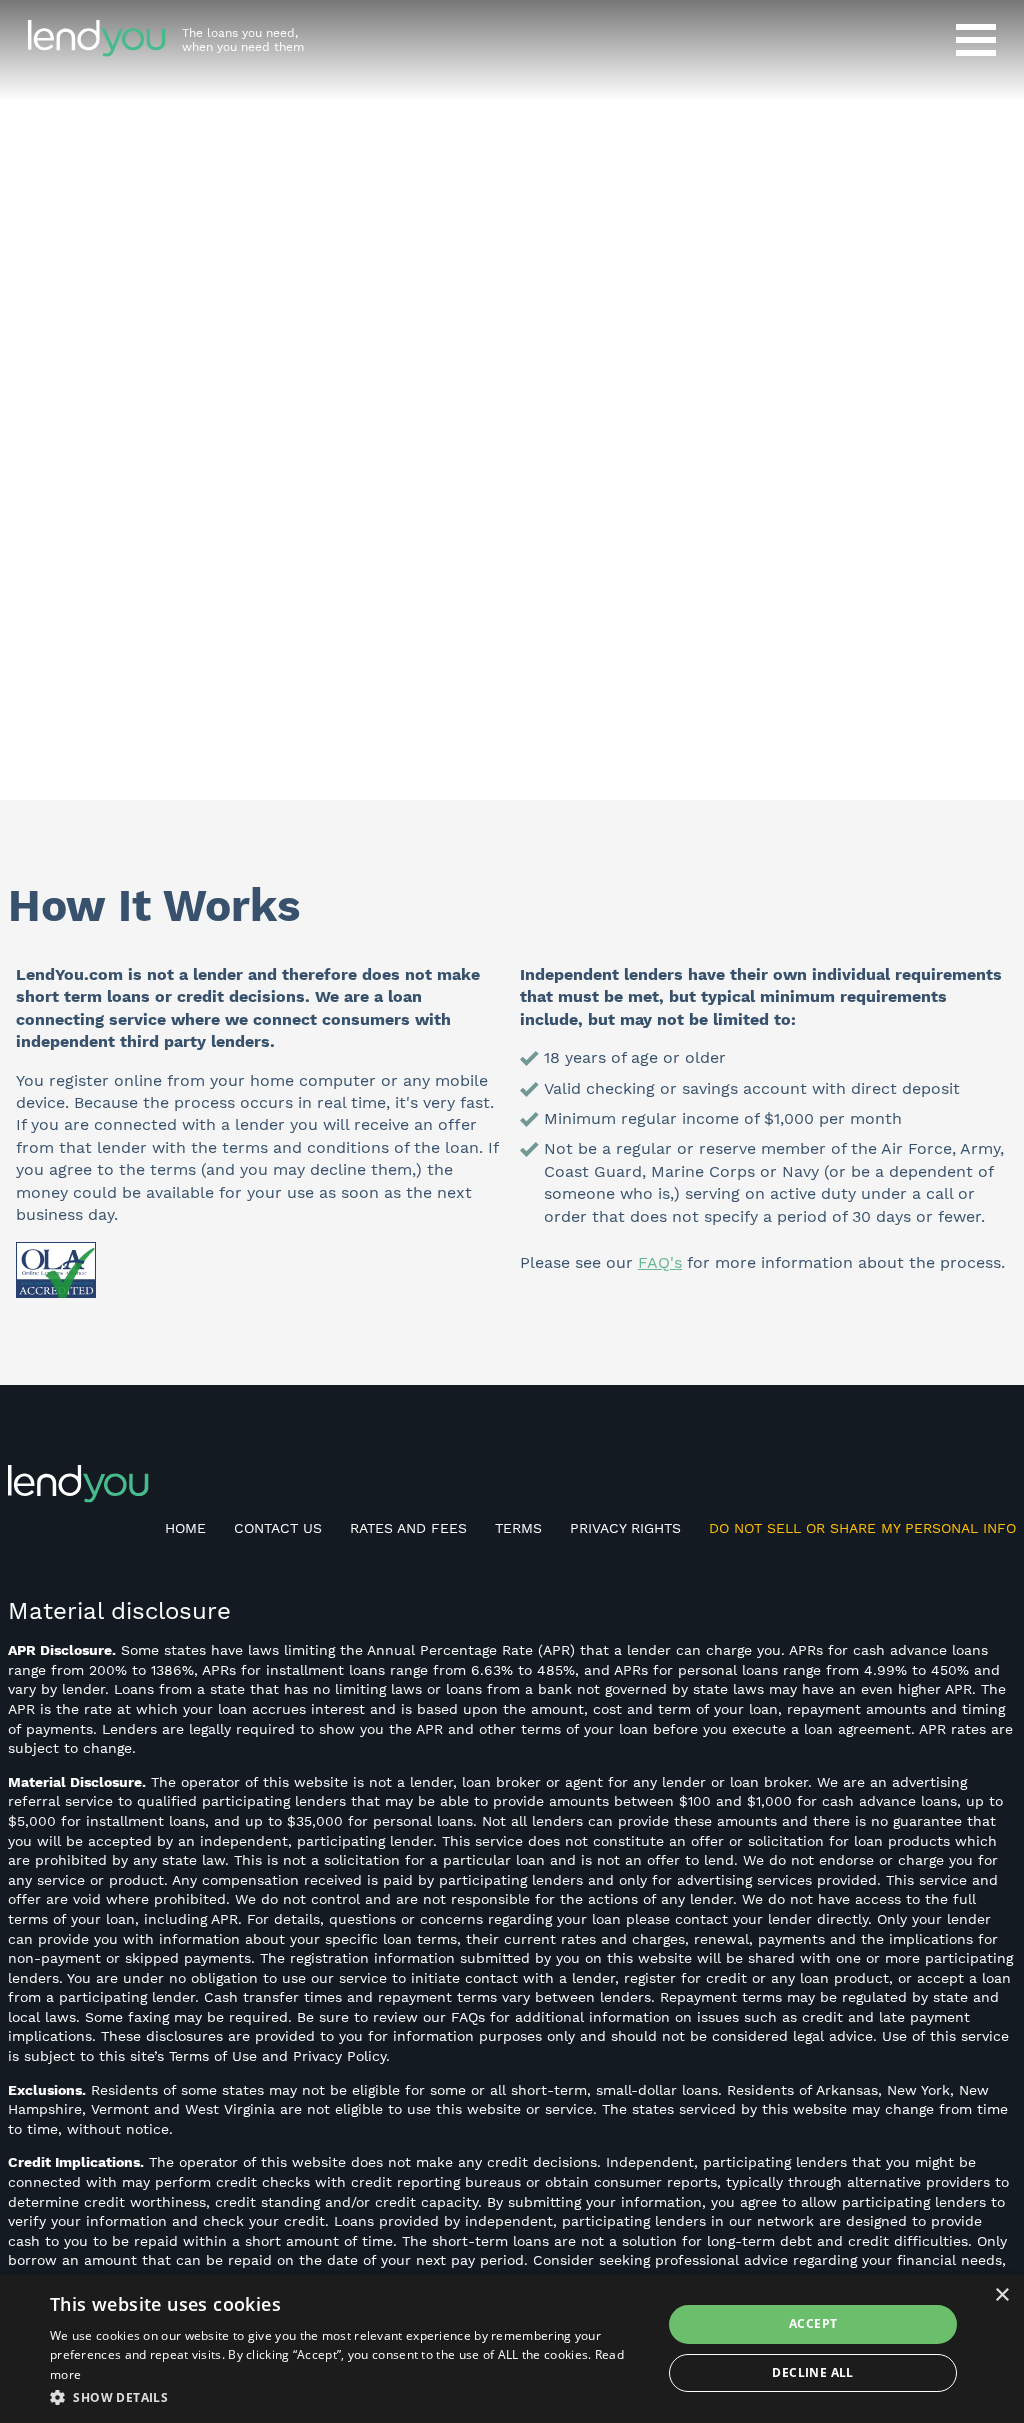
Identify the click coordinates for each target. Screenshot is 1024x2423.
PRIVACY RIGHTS (625, 1528)
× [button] (1001, 2295)
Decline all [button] (812, 2372)
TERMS (518, 1528)
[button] (347, 2396)
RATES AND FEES (408, 1528)
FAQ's (660, 1262)
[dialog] (512, 2348)
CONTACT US (278, 1528)
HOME (185, 1528)
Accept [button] (813, 2323)
